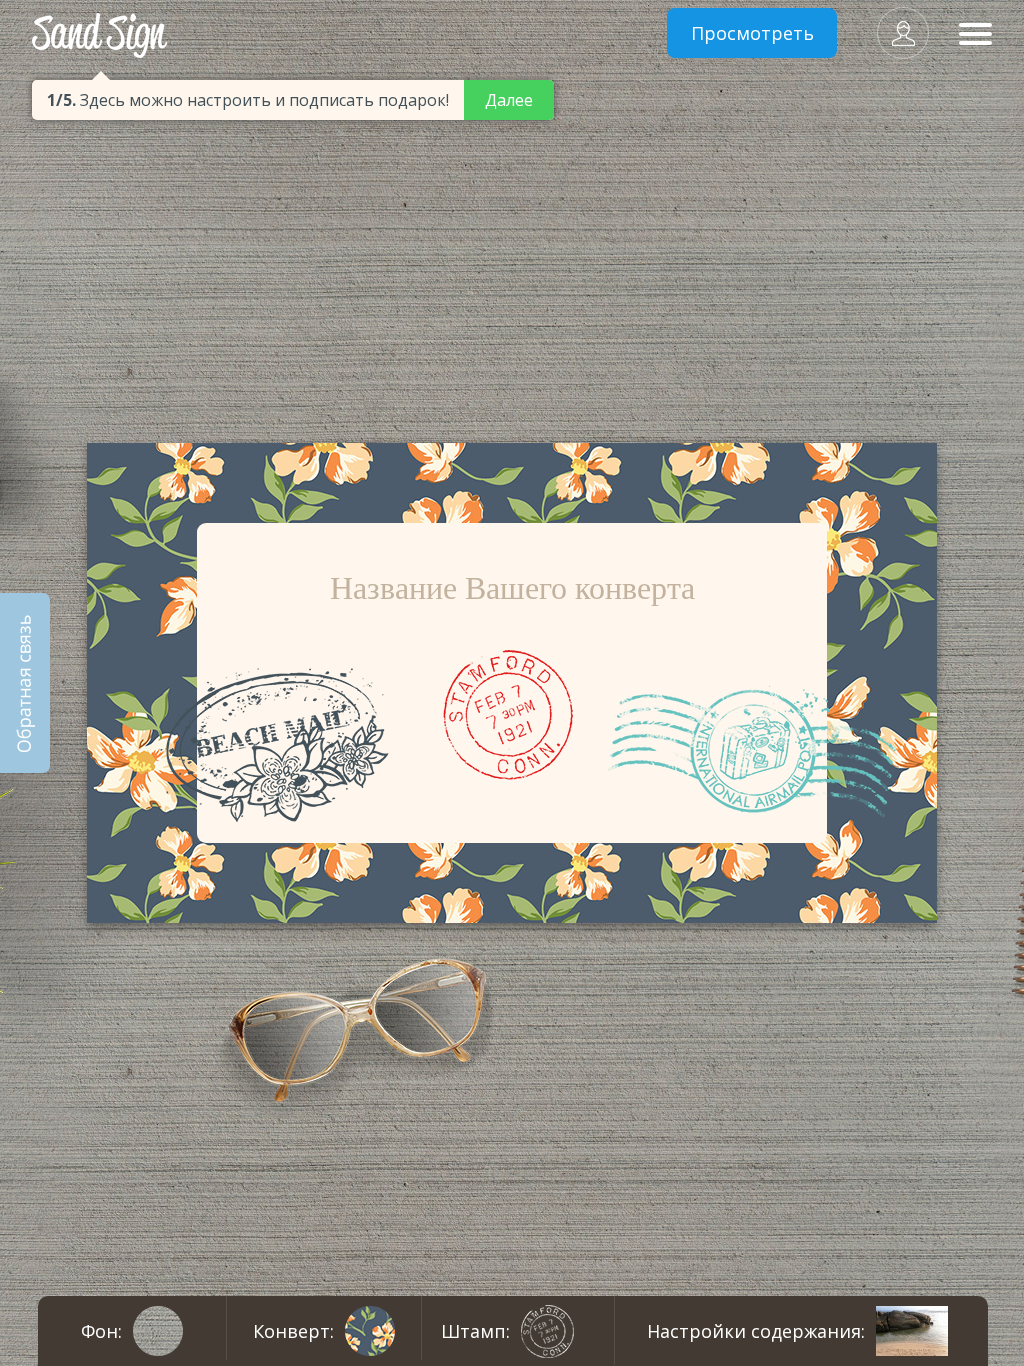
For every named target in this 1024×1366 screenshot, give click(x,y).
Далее (509, 100)
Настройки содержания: (756, 1331)
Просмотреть (752, 33)
